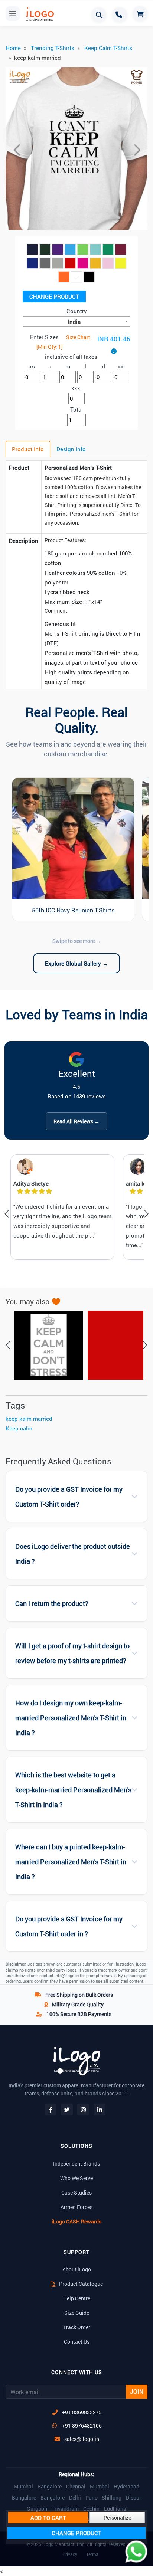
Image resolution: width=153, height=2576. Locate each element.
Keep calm (19, 1428)
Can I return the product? (52, 1604)
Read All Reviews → (76, 1121)
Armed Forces (76, 2207)
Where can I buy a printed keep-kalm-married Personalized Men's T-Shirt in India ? (71, 1862)
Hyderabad (126, 2487)
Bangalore (50, 2487)
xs (32, 366)
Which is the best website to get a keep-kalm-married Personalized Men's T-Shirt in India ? (73, 1790)
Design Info (71, 449)
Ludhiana (115, 2509)
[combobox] (76, 321)
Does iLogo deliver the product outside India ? (73, 1554)
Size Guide (77, 2313)
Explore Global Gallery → (76, 963)
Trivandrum (65, 2509)
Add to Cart (48, 2518)
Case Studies (76, 2192)
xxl (121, 366)
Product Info (28, 449)
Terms (92, 2554)
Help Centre (77, 2298)
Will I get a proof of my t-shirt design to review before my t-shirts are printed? (72, 1653)
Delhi (75, 2498)
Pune (91, 2498)
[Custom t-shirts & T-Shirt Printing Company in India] (39, 14)
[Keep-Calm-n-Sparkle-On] (118, 1345)
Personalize (117, 2518)
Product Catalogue (80, 2284)
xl (103, 366)
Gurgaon (37, 2509)
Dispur (134, 2498)
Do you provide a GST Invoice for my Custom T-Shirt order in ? (69, 1926)
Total (76, 409)
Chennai (76, 2487)
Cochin (91, 2509)
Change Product (54, 296)
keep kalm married (29, 1419)
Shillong (112, 2498)
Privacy (70, 2554)
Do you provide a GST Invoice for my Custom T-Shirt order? (69, 1497)
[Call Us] (120, 14)
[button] (16, 150)
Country (77, 311)
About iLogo (77, 2269)
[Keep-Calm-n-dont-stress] (45, 1345)
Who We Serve (76, 2178)
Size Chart (78, 337)
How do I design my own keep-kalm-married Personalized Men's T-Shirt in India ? (71, 1718)
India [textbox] (74, 322)
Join (137, 2391)
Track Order (77, 2327)
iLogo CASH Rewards (76, 2221)
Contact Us (77, 2342)
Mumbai (23, 2487)
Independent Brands (76, 2164)
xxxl (76, 388)
